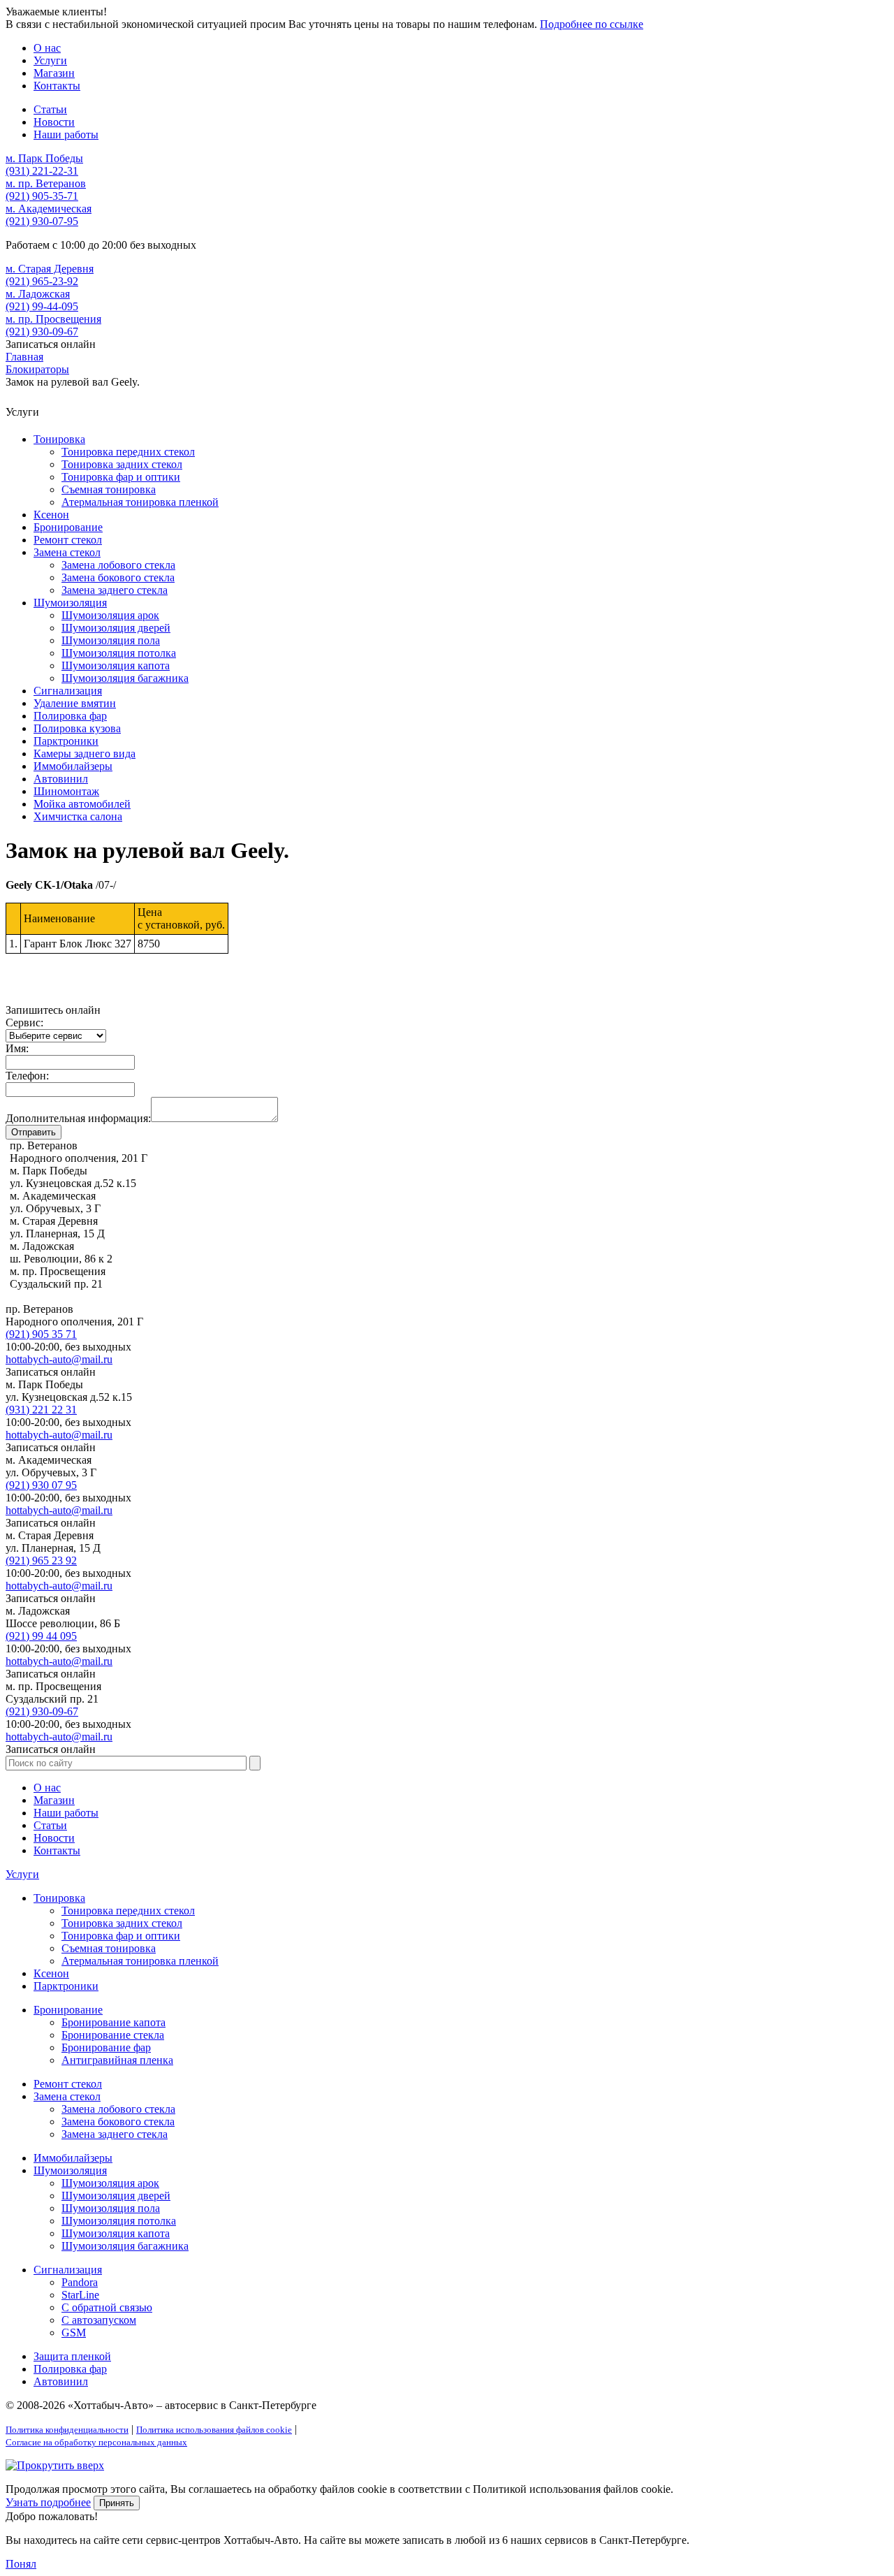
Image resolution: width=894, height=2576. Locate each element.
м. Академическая (49, 209)
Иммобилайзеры (73, 766)
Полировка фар (70, 716)
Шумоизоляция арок (110, 615)
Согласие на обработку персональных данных (96, 2442)
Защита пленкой (72, 2356)
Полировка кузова (77, 728)
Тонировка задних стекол (122, 464)
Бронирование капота (113, 2022)
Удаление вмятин (75, 703)
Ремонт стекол (68, 540)
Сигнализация (68, 691)
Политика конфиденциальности (67, 2430)
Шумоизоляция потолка (119, 653)
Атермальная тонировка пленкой (140, 502)
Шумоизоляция (70, 603)
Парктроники (66, 741)
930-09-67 (42, 332)
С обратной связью (107, 2307)
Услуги (22, 1874)
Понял (21, 2564)
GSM (74, 2333)
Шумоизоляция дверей (116, 628)
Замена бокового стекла (118, 577)
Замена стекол (67, 552)
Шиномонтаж (66, 791)
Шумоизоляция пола (111, 640)
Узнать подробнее (48, 2502)
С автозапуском (99, 2320)
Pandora (80, 2282)
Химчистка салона (78, 816)
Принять (117, 2503)
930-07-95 (42, 221)
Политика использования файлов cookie (214, 2430)
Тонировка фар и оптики (121, 477)
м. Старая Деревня (50, 269)
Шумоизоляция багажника (125, 678)
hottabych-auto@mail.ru (59, 1359)
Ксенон (51, 515)
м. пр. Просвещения (53, 319)
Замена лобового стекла (118, 565)
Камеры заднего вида (85, 754)
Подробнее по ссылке (592, 24)
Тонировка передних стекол (128, 452)
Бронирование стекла (113, 2035)
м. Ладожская (38, 294)
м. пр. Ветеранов (46, 183)
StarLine (80, 2295)
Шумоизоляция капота (116, 665)
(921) (41, 1334)
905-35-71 (42, 196)
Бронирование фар (106, 2047)
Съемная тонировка (109, 489)
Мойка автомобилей (82, 804)
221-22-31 (42, 171)
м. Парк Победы (44, 158)
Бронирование (68, 527)
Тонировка (59, 439)
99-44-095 (42, 306)
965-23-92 (42, 281)
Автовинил (61, 779)
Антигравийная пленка (117, 2060)
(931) (41, 1410)
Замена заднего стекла (115, 590)
